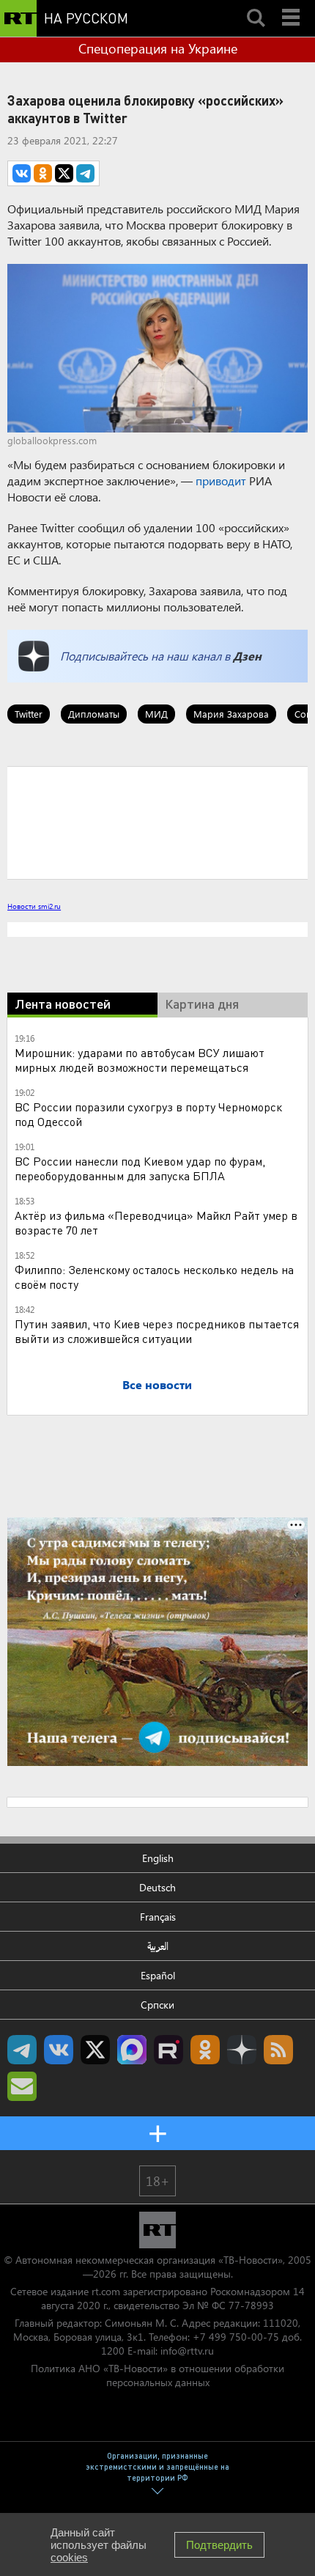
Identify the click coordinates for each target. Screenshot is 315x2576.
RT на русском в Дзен (242, 2050)
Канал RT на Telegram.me (22, 2050)
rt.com (106, 2291)
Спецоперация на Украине (158, 48)
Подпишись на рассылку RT (22, 2086)
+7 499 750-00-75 (236, 2337)
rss (278, 2050)
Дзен (247, 656)
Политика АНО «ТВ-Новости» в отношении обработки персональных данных (157, 2375)
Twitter (29, 714)
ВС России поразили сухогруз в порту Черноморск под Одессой (148, 1114)
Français (158, 1917)
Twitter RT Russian (95, 2050)
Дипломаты (94, 714)
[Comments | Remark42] (157, 822)
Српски (157, 2005)
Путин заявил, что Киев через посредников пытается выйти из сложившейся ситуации (157, 1331)
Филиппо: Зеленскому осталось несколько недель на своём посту (154, 1277)
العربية (158, 1946)
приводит (221, 481)
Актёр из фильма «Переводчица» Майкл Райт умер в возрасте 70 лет (156, 1222)
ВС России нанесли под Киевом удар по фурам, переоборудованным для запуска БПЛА (140, 1168)
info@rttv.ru (187, 2351)
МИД (156, 714)
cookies (69, 2557)
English (158, 1858)
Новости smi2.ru (34, 906)
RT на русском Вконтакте (59, 2050)
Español (158, 1975)
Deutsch (157, 1887)
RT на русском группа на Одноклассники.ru (205, 2050)
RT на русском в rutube (168, 2050)
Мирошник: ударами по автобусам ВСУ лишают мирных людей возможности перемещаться (140, 1060)
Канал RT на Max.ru (132, 2050)
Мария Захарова (231, 714)
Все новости (157, 1384)
